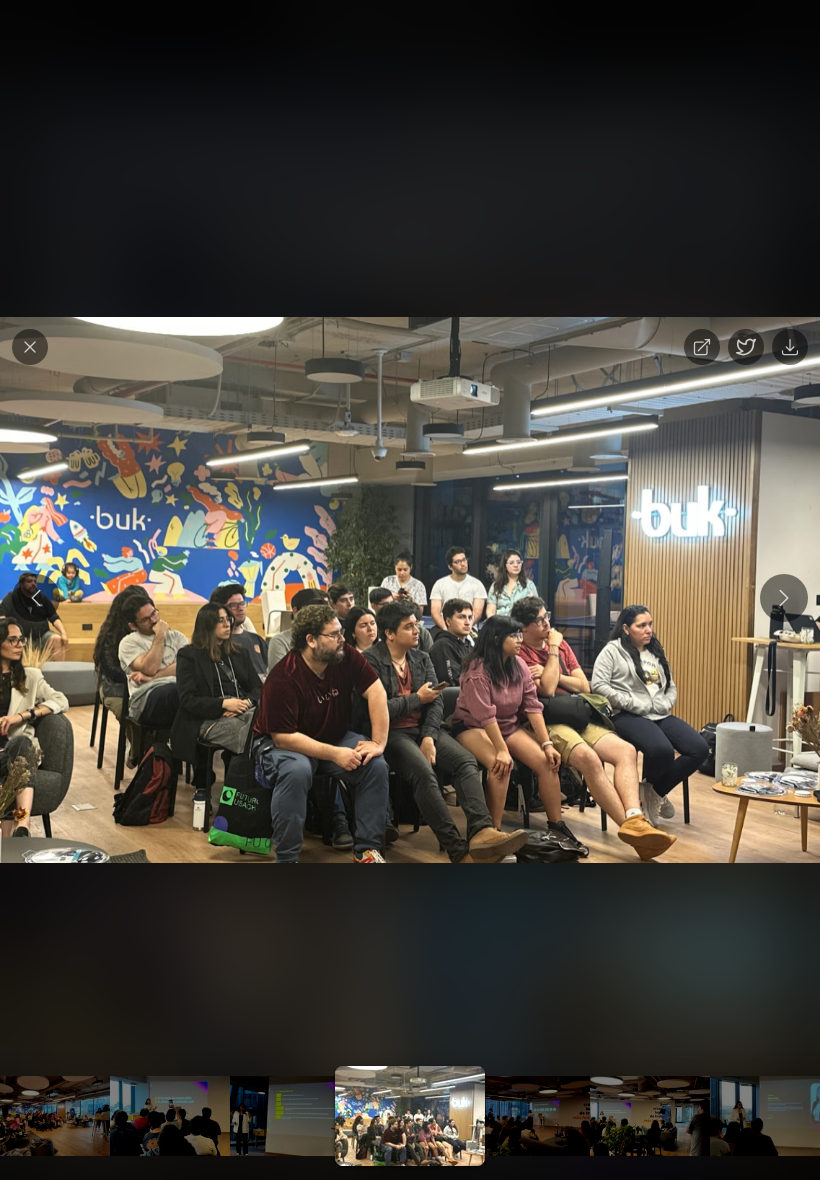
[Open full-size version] (702, 347)
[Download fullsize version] (790, 347)
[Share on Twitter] (746, 347)
